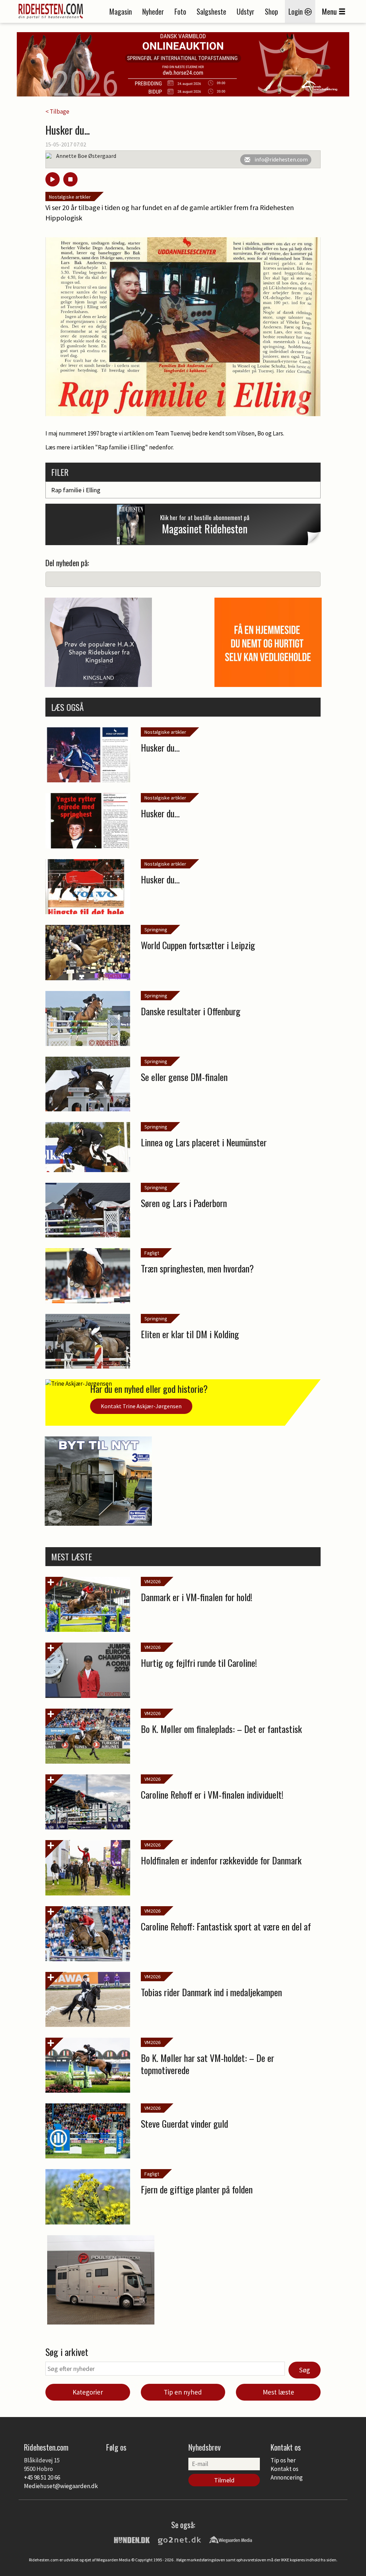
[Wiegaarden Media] (231, 2539)
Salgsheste (211, 11)
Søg (305, 2370)
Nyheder (153, 11)
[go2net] (179, 2539)
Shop (271, 11)
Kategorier (88, 2392)
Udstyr (246, 11)
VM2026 (152, 1581)
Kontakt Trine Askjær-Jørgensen (141, 1406)
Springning (156, 930)
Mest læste (278, 2392)
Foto (180, 11)
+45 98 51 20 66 (42, 2477)
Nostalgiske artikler (70, 197)
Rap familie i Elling (76, 490)
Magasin (121, 11)
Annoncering (287, 2477)
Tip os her (283, 2460)
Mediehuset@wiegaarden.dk (61, 2486)
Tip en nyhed (183, 2392)
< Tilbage (57, 111)
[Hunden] (132, 2539)
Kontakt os (285, 2469)
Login (296, 11)
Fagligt (152, 1253)
